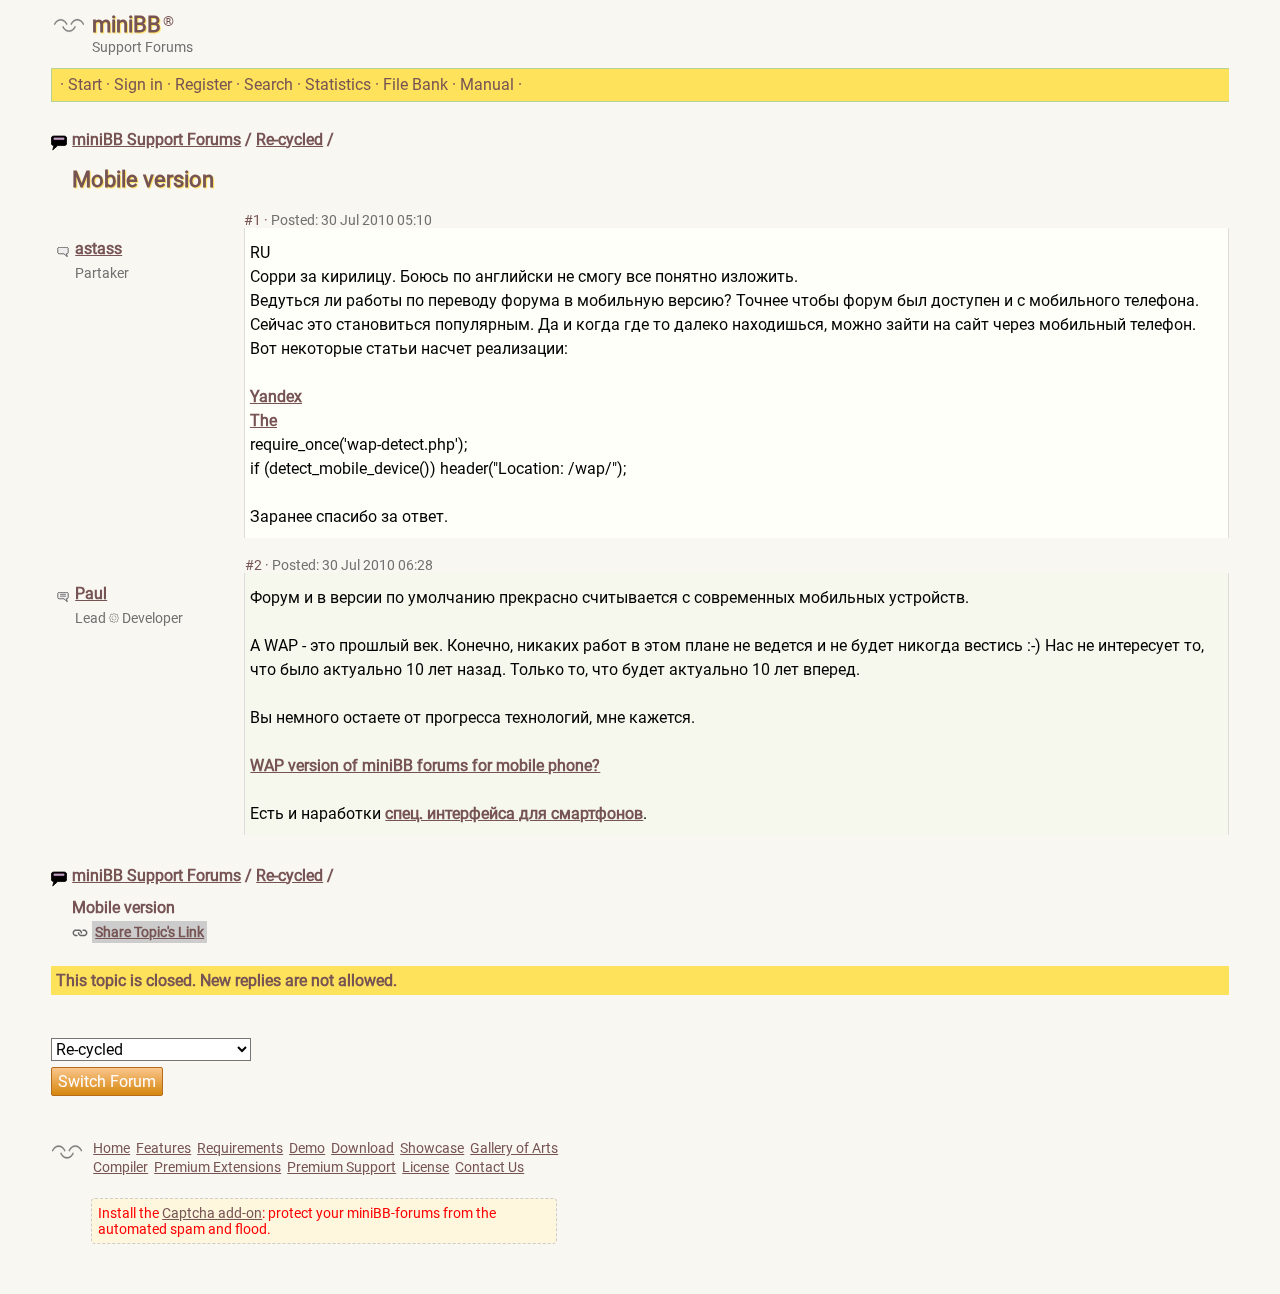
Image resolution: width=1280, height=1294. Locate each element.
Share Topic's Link (149, 932)
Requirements (240, 1148)
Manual (487, 84)
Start (85, 84)
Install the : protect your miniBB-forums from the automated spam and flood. (297, 1221)
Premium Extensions (217, 1167)
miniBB (126, 24)
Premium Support (341, 1167)
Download (362, 1148)
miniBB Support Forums (156, 139)
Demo (307, 1148)
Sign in (138, 84)
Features (163, 1148)
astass (98, 248)
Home (111, 1148)
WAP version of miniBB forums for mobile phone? (425, 765)
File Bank (415, 84)
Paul (91, 593)
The (263, 420)
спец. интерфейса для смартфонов (514, 813)
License (425, 1167)
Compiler (120, 1167)
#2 (253, 565)
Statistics (338, 84)
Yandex (276, 396)
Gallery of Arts (514, 1148)
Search (268, 84)
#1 (252, 220)
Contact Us (489, 1167)
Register (203, 84)
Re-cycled (289, 139)
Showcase (432, 1148)
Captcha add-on (212, 1213)
